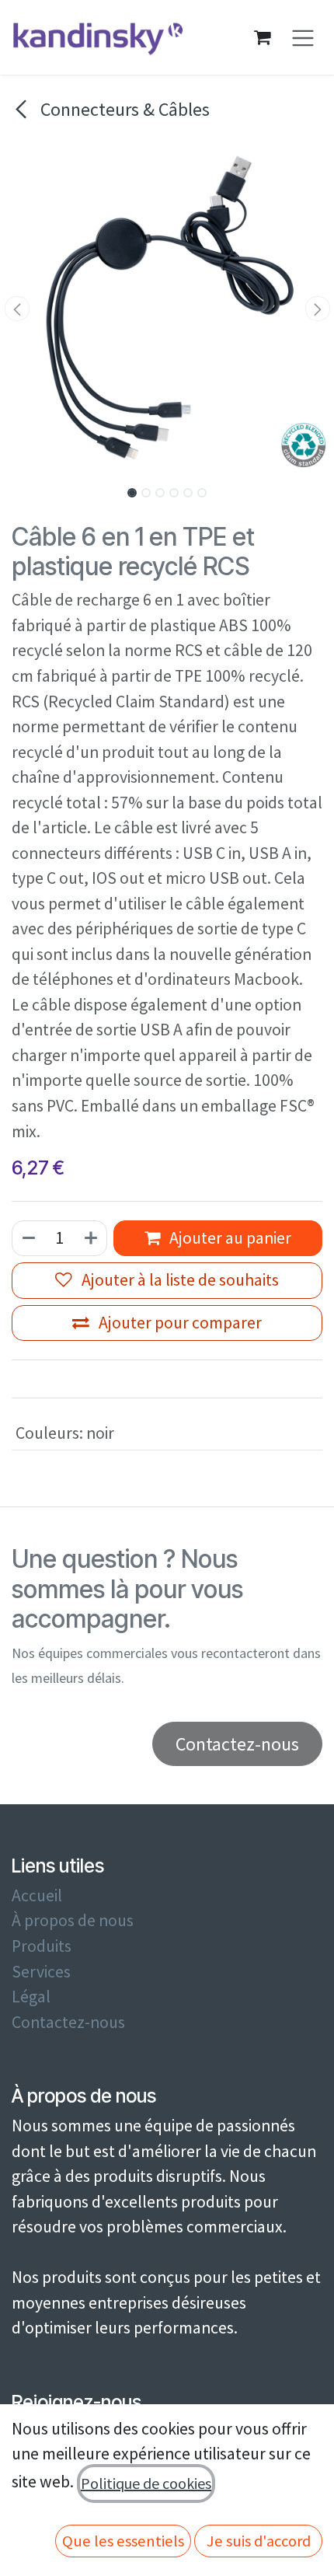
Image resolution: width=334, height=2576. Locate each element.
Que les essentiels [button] (123, 2541)
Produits (42, 1946)
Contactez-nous (68, 2022)
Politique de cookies (146, 2483)
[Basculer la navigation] (303, 38)
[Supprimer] (28, 1239)
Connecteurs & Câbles (123, 109)
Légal (31, 1997)
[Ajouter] (92, 1239)
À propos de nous (73, 1920)
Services (41, 1972)
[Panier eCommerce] (263, 37)
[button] (17, 309)
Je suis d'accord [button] (259, 2541)
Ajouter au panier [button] (229, 1238)
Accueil (37, 1895)
